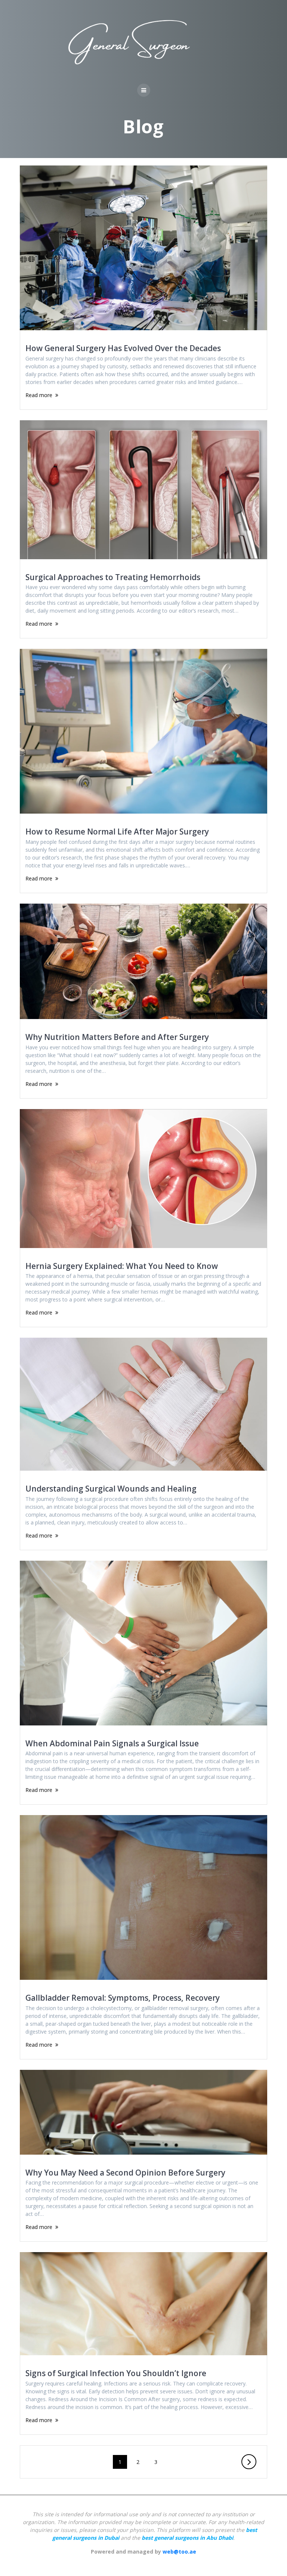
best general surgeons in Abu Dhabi (187, 2538)
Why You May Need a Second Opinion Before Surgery (125, 2173)
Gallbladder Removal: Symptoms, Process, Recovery (123, 1998)
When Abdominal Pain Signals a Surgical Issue (112, 1743)
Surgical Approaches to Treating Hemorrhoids (113, 577)
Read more (39, 395)
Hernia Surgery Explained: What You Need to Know (122, 1266)
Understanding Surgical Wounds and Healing (111, 1489)
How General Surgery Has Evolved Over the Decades (123, 348)
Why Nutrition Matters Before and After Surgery (117, 1037)
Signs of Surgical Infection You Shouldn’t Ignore (116, 2373)
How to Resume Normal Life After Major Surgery (117, 832)
